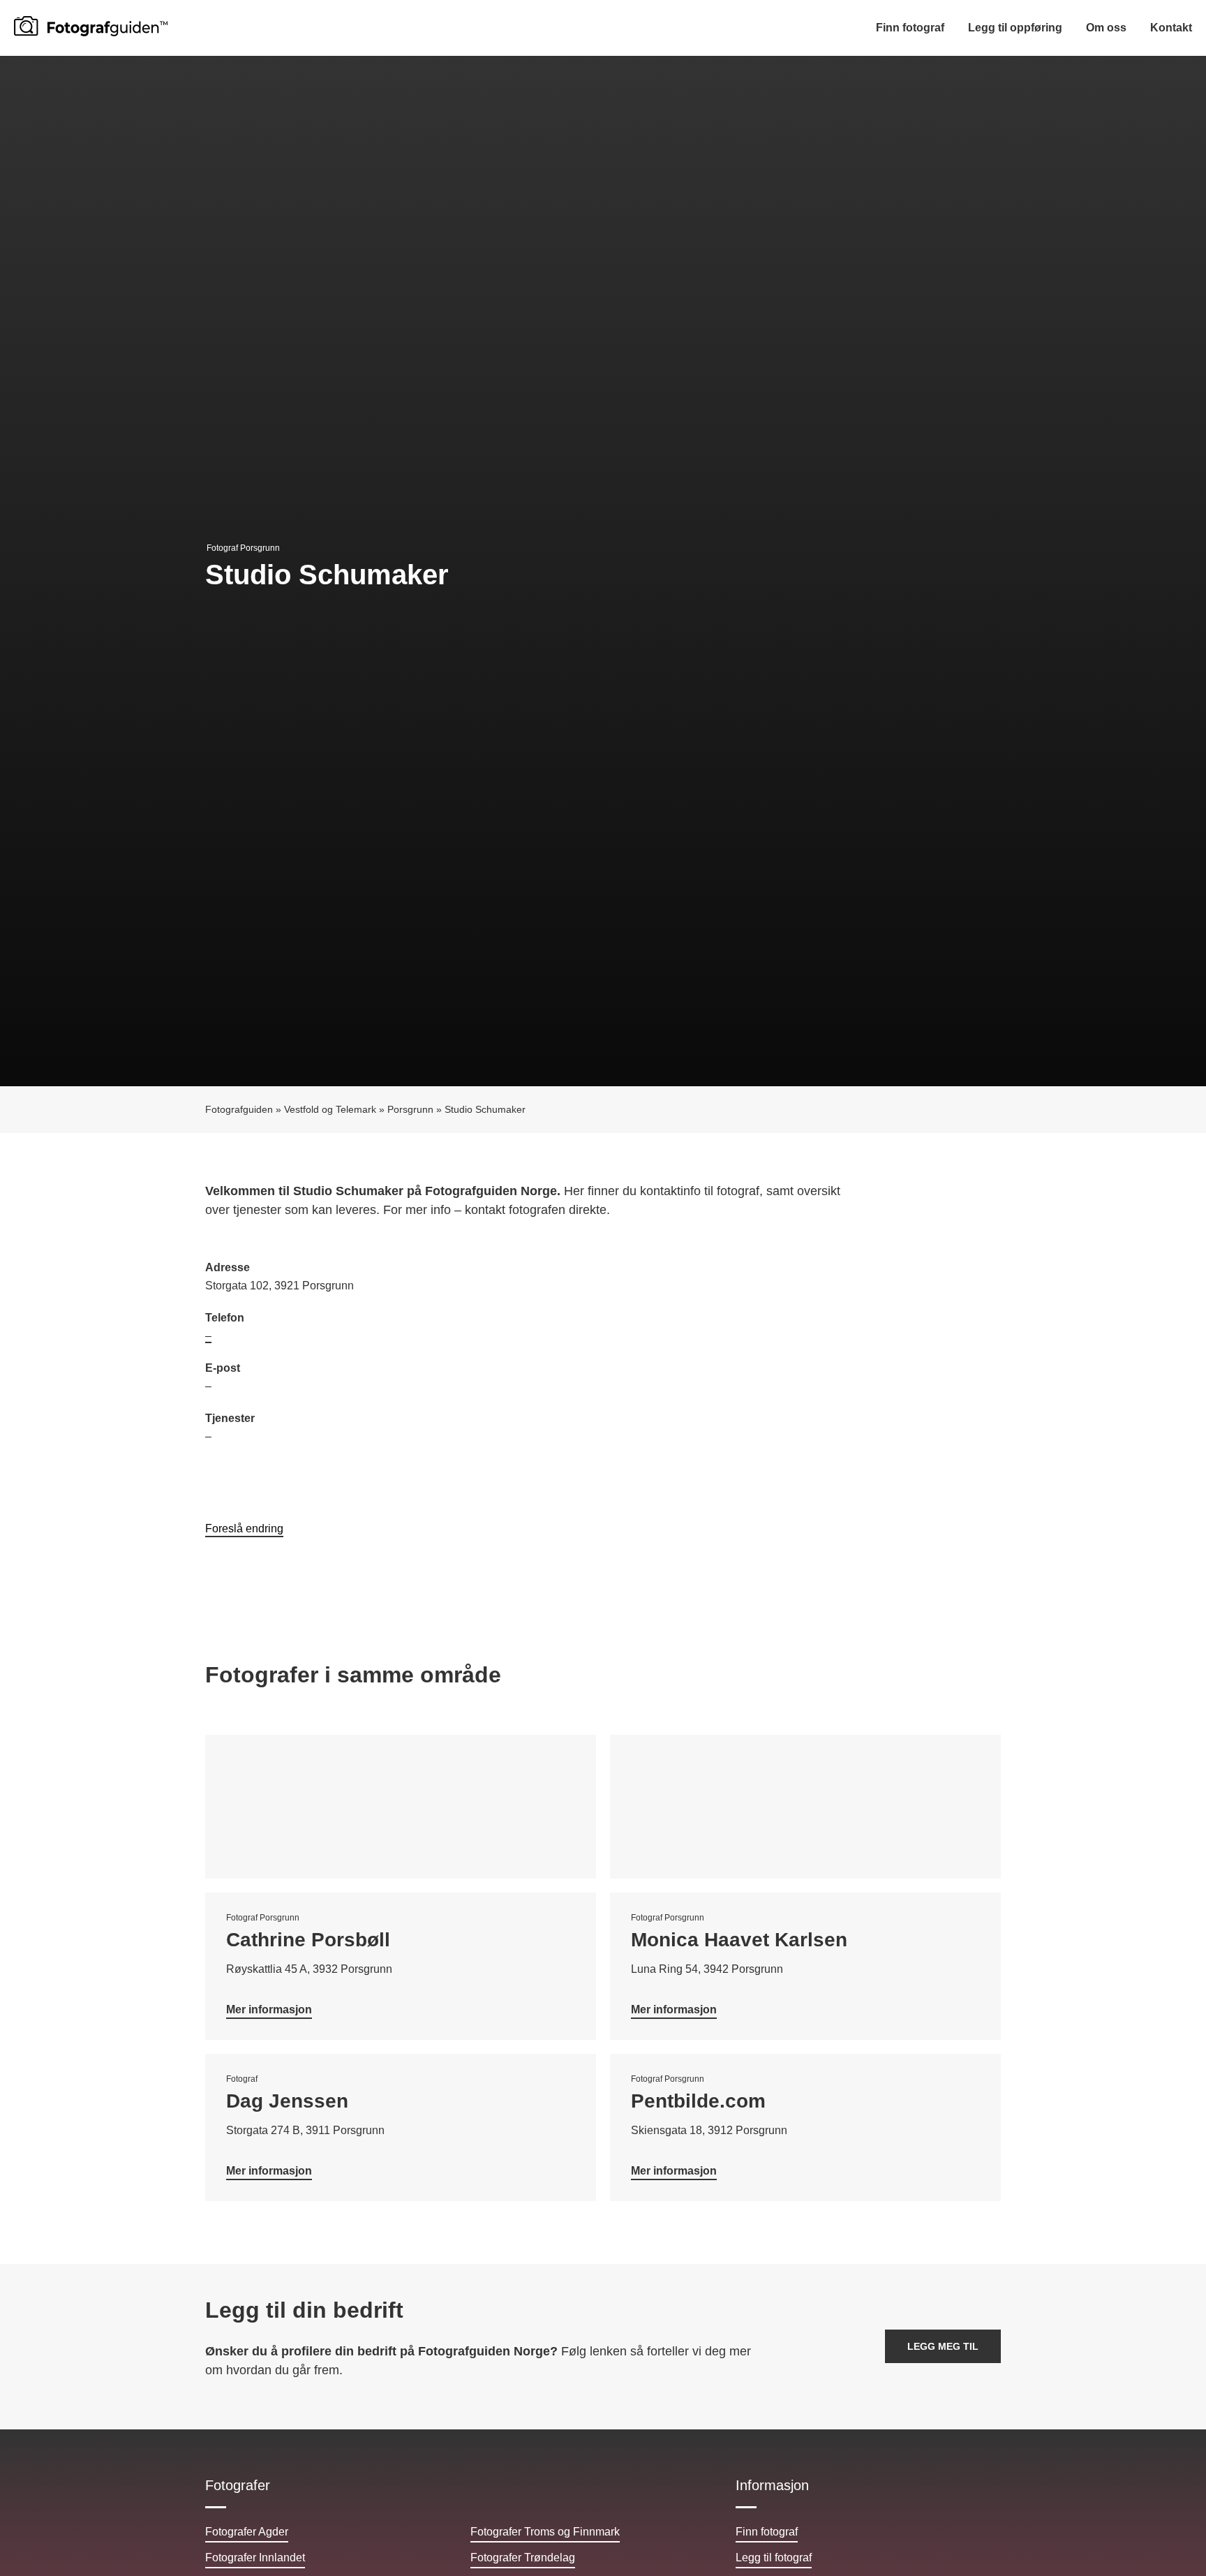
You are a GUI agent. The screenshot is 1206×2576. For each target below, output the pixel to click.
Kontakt (1171, 28)
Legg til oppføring (1015, 28)
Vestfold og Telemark (330, 1110)
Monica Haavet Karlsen (739, 1940)
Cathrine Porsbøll (308, 1940)
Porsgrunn (410, 1110)
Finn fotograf (910, 28)
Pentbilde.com (698, 2101)
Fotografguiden (239, 1110)
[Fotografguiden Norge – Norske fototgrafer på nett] (91, 26)
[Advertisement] (802, 1360)
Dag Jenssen (287, 2101)
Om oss (1106, 28)
